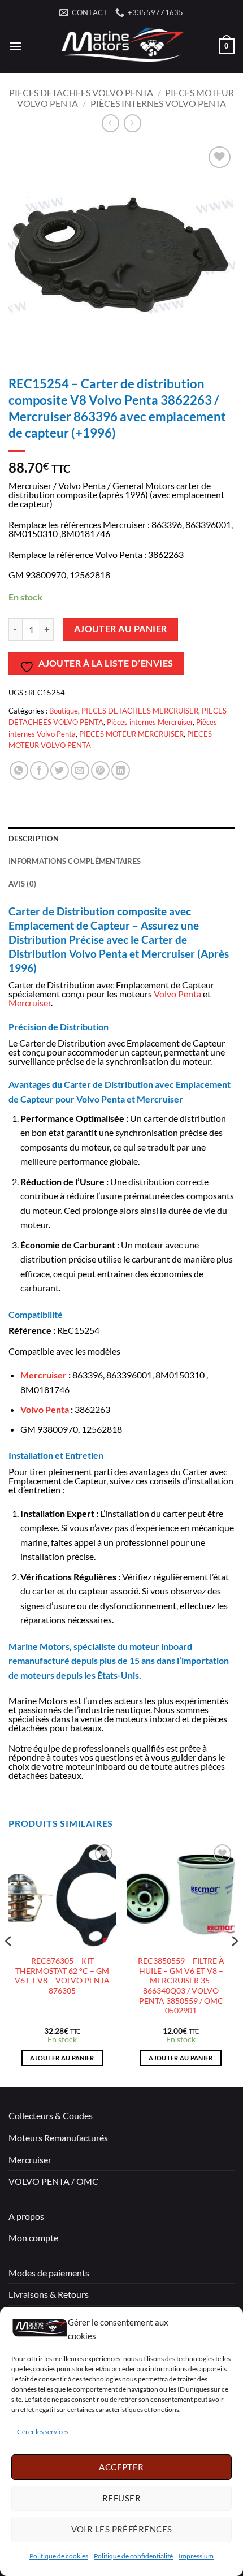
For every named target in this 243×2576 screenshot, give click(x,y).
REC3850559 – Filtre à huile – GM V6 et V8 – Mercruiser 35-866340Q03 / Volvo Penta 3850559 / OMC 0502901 (181, 1986)
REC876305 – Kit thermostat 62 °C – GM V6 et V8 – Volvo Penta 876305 (62, 1976)
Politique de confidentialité (133, 2556)
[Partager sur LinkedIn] (121, 770)
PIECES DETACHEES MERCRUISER (140, 711)
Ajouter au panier (121, 629)
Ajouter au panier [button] (62, 2058)
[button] (15, 46)
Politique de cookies (59, 2556)
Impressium (196, 2556)
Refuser (121, 2498)
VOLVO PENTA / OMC (53, 2181)
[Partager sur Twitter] (60, 770)
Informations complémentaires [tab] (75, 861)
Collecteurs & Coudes (51, 2115)
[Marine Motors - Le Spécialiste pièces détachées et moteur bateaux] (120, 46)
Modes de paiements (49, 2273)
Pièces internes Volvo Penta (158, 103)
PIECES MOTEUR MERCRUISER (131, 734)
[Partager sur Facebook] (39, 770)
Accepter (121, 2467)
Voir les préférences (122, 2529)
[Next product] (110, 123)
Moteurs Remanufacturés (58, 2138)
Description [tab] (34, 839)
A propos (26, 2216)
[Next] (234, 1963)
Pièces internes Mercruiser (150, 722)
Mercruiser (30, 1003)
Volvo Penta (177, 994)
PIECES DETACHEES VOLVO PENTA (81, 92)
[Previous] (9, 1963)
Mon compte (33, 2238)
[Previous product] (133, 123)
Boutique (64, 711)
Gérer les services (43, 2432)
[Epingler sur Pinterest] (100, 770)
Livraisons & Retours (49, 2294)
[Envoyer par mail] (80, 770)
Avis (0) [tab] (22, 884)
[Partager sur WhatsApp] (19, 770)
